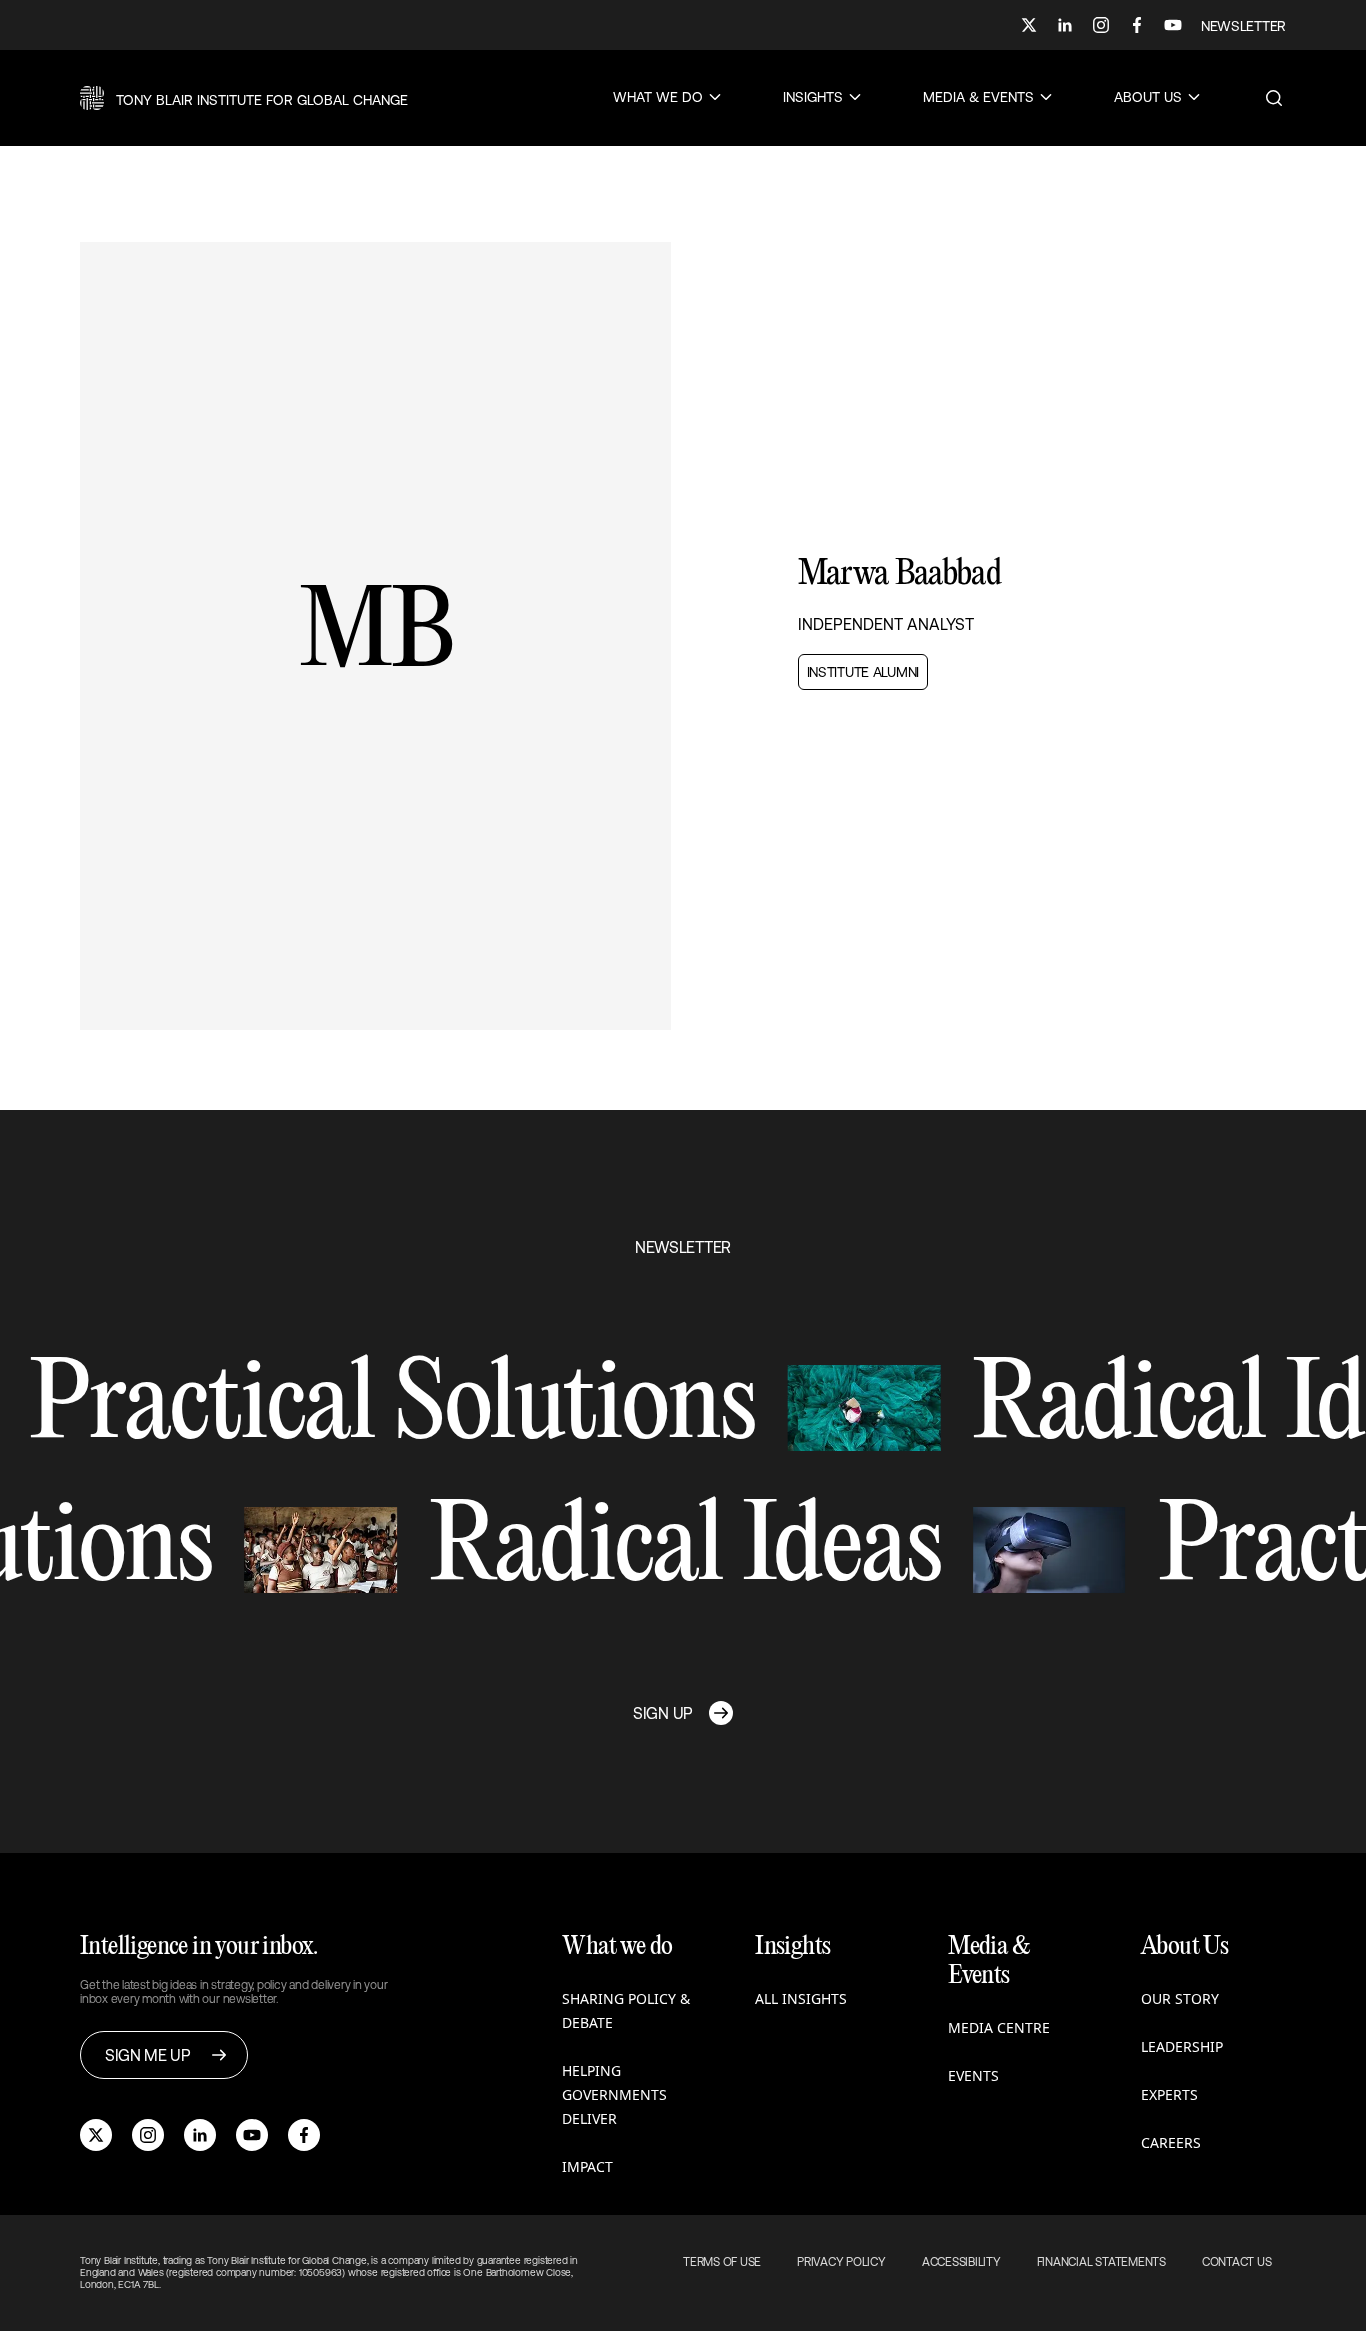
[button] (244, 98)
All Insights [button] (801, 1998)
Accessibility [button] (961, 2262)
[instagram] (148, 2135)
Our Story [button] (1180, 1998)
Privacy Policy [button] (841, 2262)
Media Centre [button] (999, 2027)
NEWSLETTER (1243, 26)
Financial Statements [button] (1101, 2262)
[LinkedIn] (1065, 25)
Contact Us (1237, 2262)
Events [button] (973, 2075)
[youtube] (252, 2135)
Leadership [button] (1182, 2046)
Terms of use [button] (722, 2262)
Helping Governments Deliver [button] (614, 2094)
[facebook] (304, 2135)
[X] (1029, 25)
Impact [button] (587, 2166)
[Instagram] (1101, 25)
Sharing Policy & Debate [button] (626, 2010)
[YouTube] (1173, 25)
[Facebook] (1137, 25)
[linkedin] (200, 2135)
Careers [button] (1171, 2142)
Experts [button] (1169, 2094)
